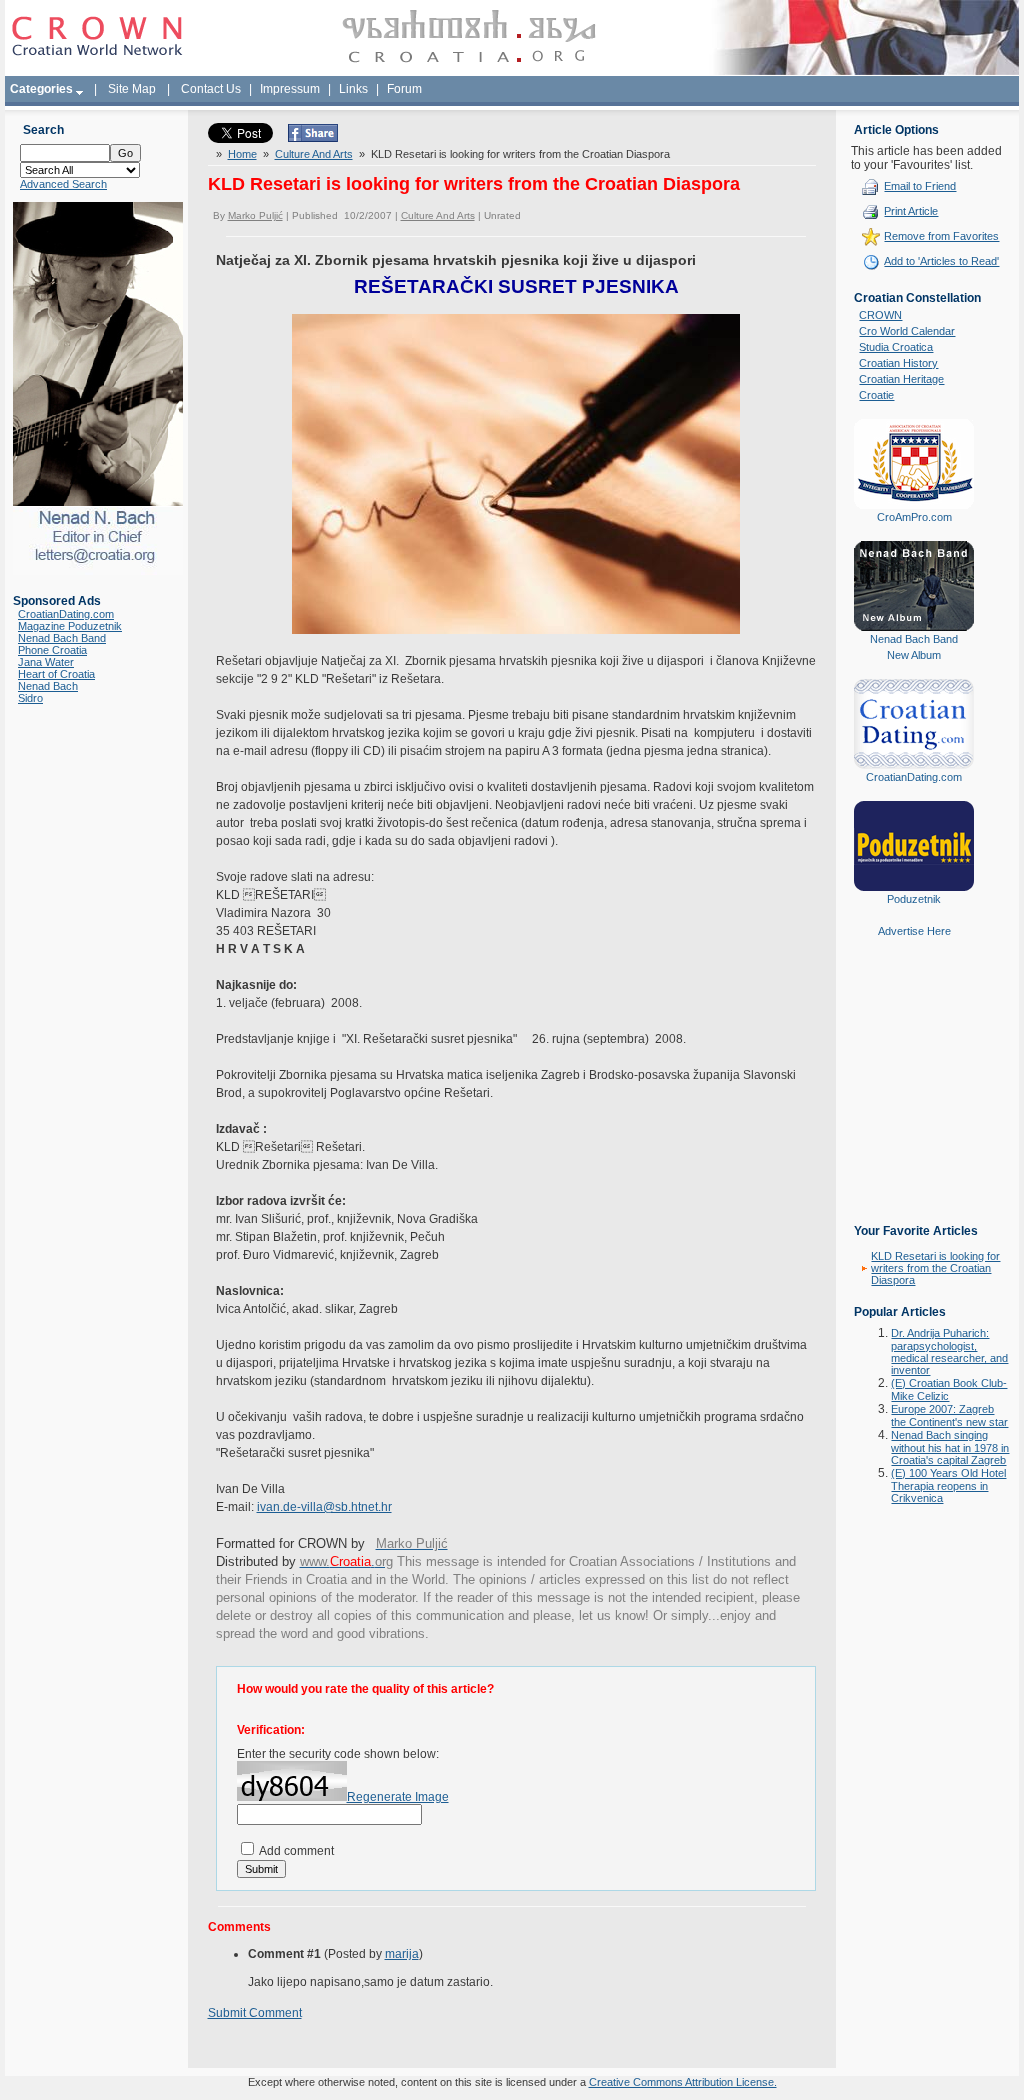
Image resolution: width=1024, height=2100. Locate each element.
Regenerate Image (398, 1797)
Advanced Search (63, 184)
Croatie (876, 395)
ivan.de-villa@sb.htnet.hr (324, 1507)
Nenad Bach (48, 686)
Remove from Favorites (941, 236)
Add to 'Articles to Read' (941, 261)
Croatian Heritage (901, 379)
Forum (404, 89)
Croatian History (898, 363)
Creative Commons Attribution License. (683, 2082)
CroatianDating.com (66, 614)
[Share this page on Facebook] (313, 138)
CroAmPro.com (914, 517)
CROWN (880, 315)
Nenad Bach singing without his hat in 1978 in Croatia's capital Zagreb (950, 1447)
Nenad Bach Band (62, 638)
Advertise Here (914, 931)
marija (402, 1954)
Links (353, 89)
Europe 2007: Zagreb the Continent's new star (949, 1415)
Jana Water (46, 662)
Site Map (132, 89)
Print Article (911, 211)
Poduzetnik (914, 899)
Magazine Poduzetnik (70, 626)
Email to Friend (920, 186)
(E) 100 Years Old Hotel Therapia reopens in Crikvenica (948, 1485)
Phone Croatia (52, 650)
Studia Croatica (896, 347)
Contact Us (211, 89)
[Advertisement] (914, 1095)
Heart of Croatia (56, 674)
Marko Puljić (255, 215)
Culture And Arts (314, 154)
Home (242, 154)
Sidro (30, 698)
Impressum (290, 89)
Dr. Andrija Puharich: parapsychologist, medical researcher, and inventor (949, 1351)
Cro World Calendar (907, 331)
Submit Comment (255, 2013)
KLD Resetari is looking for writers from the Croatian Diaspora (935, 1268)
